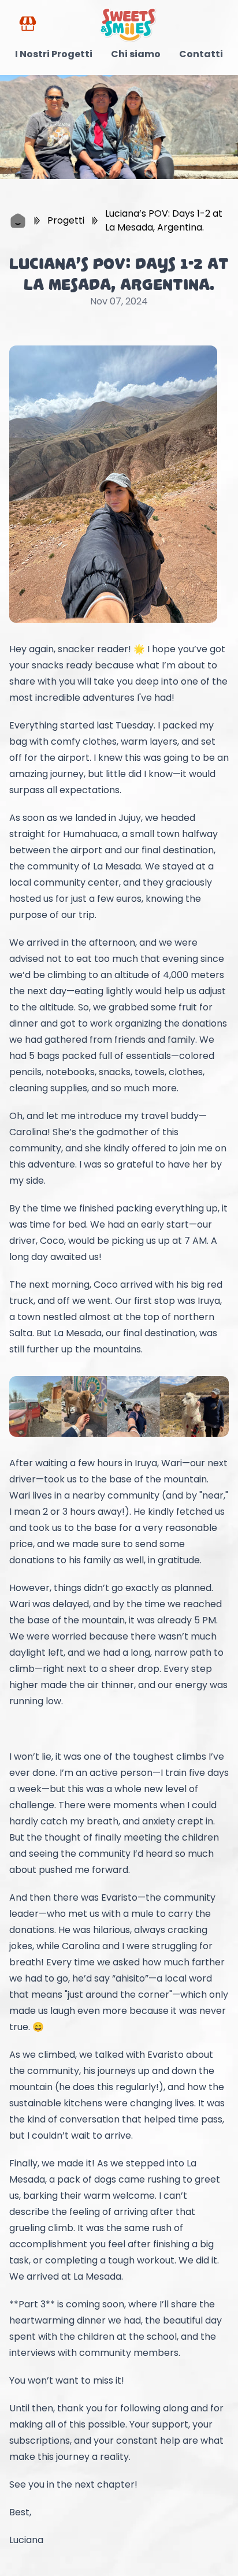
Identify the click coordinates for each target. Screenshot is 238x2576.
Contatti (201, 54)
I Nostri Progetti (54, 54)
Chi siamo (136, 54)
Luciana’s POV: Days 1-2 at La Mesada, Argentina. (164, 220)
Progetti (66, 220)
